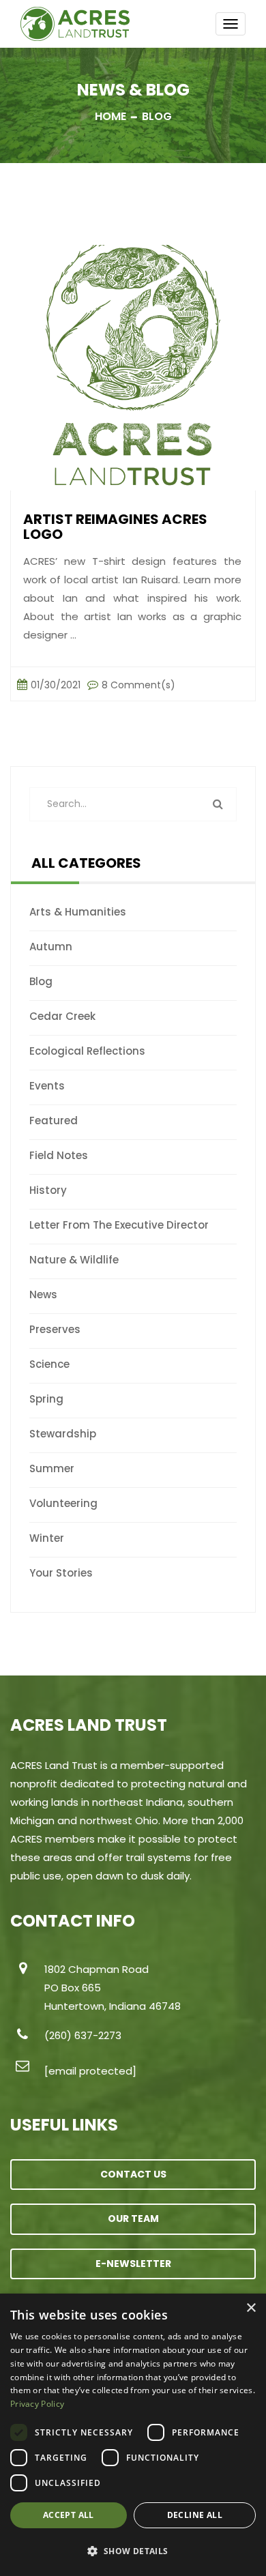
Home (110, 116)
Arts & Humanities (78, 912)
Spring (46, 1399)
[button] (133, 2551)
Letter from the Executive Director (119, 1225)
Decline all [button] (195, 2515)
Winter (47, 1538)
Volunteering (63, 1503)
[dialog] (133, 2435)
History (48, 1190)
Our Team (133, 2219)
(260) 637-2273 (83, 2035)
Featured (54, 1121)
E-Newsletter (133, 2264)
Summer (52, 1468)
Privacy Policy (37, 2404)
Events (47, 1086)
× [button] (251, 2308)
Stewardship (63, 1434)
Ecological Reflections (87, 1051)
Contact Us (133, 2174)
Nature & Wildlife (74, 1260)
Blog (41, 981)
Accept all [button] (69, 2515)
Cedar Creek (62, 1016)
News (43, 1294)
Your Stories (61, 1573)
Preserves (55, 1329)
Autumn (51, 947)
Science (49, 1364)
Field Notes (59, 1155)
